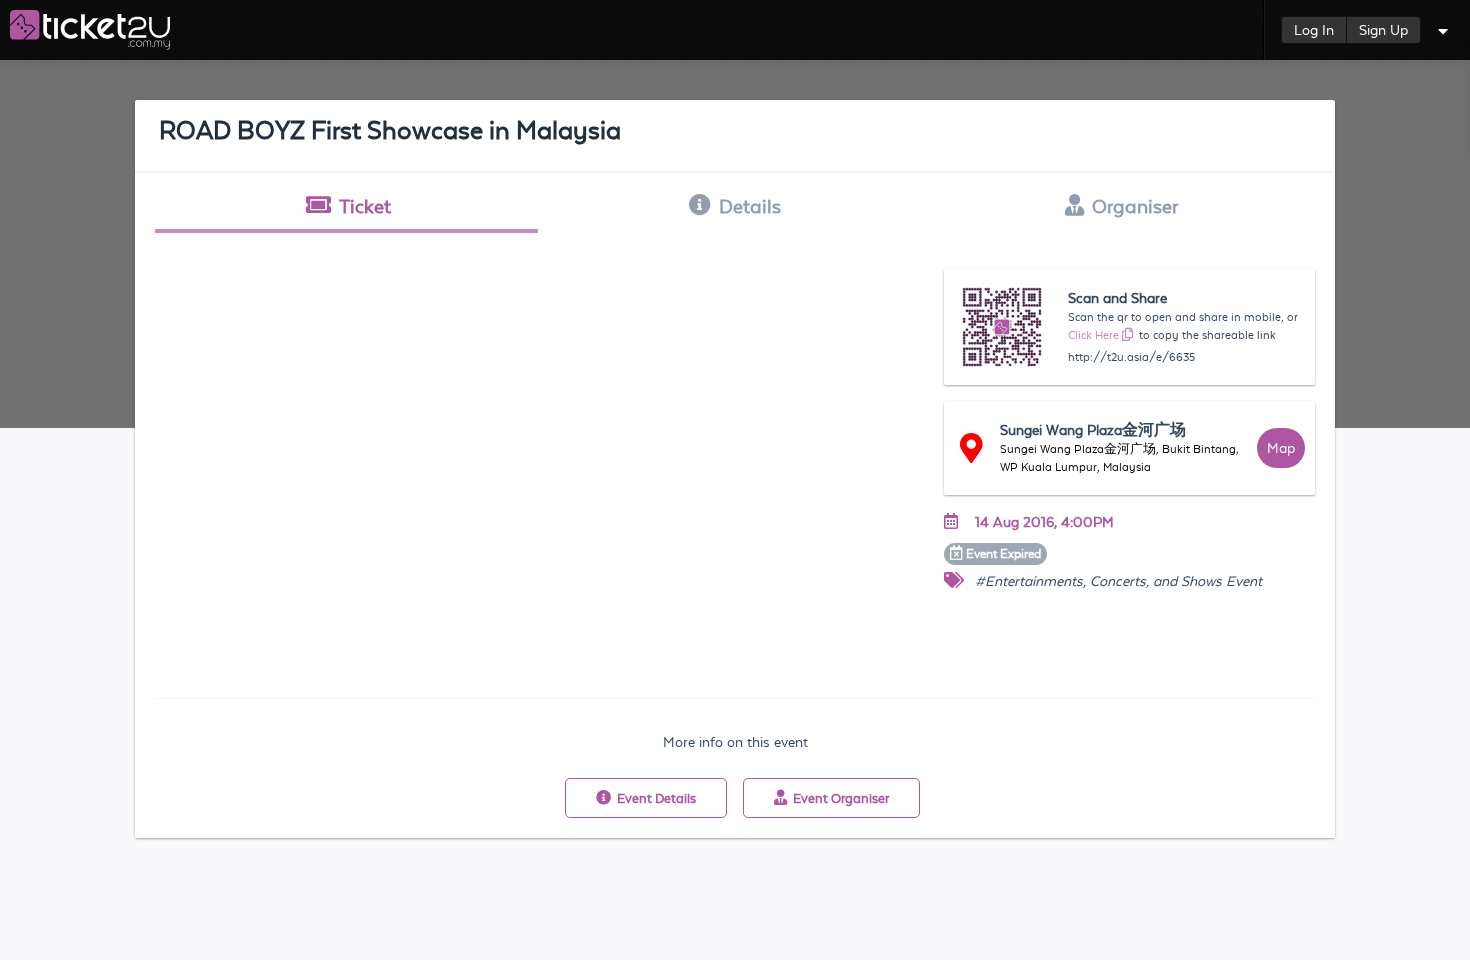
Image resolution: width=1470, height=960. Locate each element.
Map (1281, 448)
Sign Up (1383, 30)
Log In (1314, 30)
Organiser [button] (1135, 206)
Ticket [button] (365, 206)
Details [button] (750, 206)
